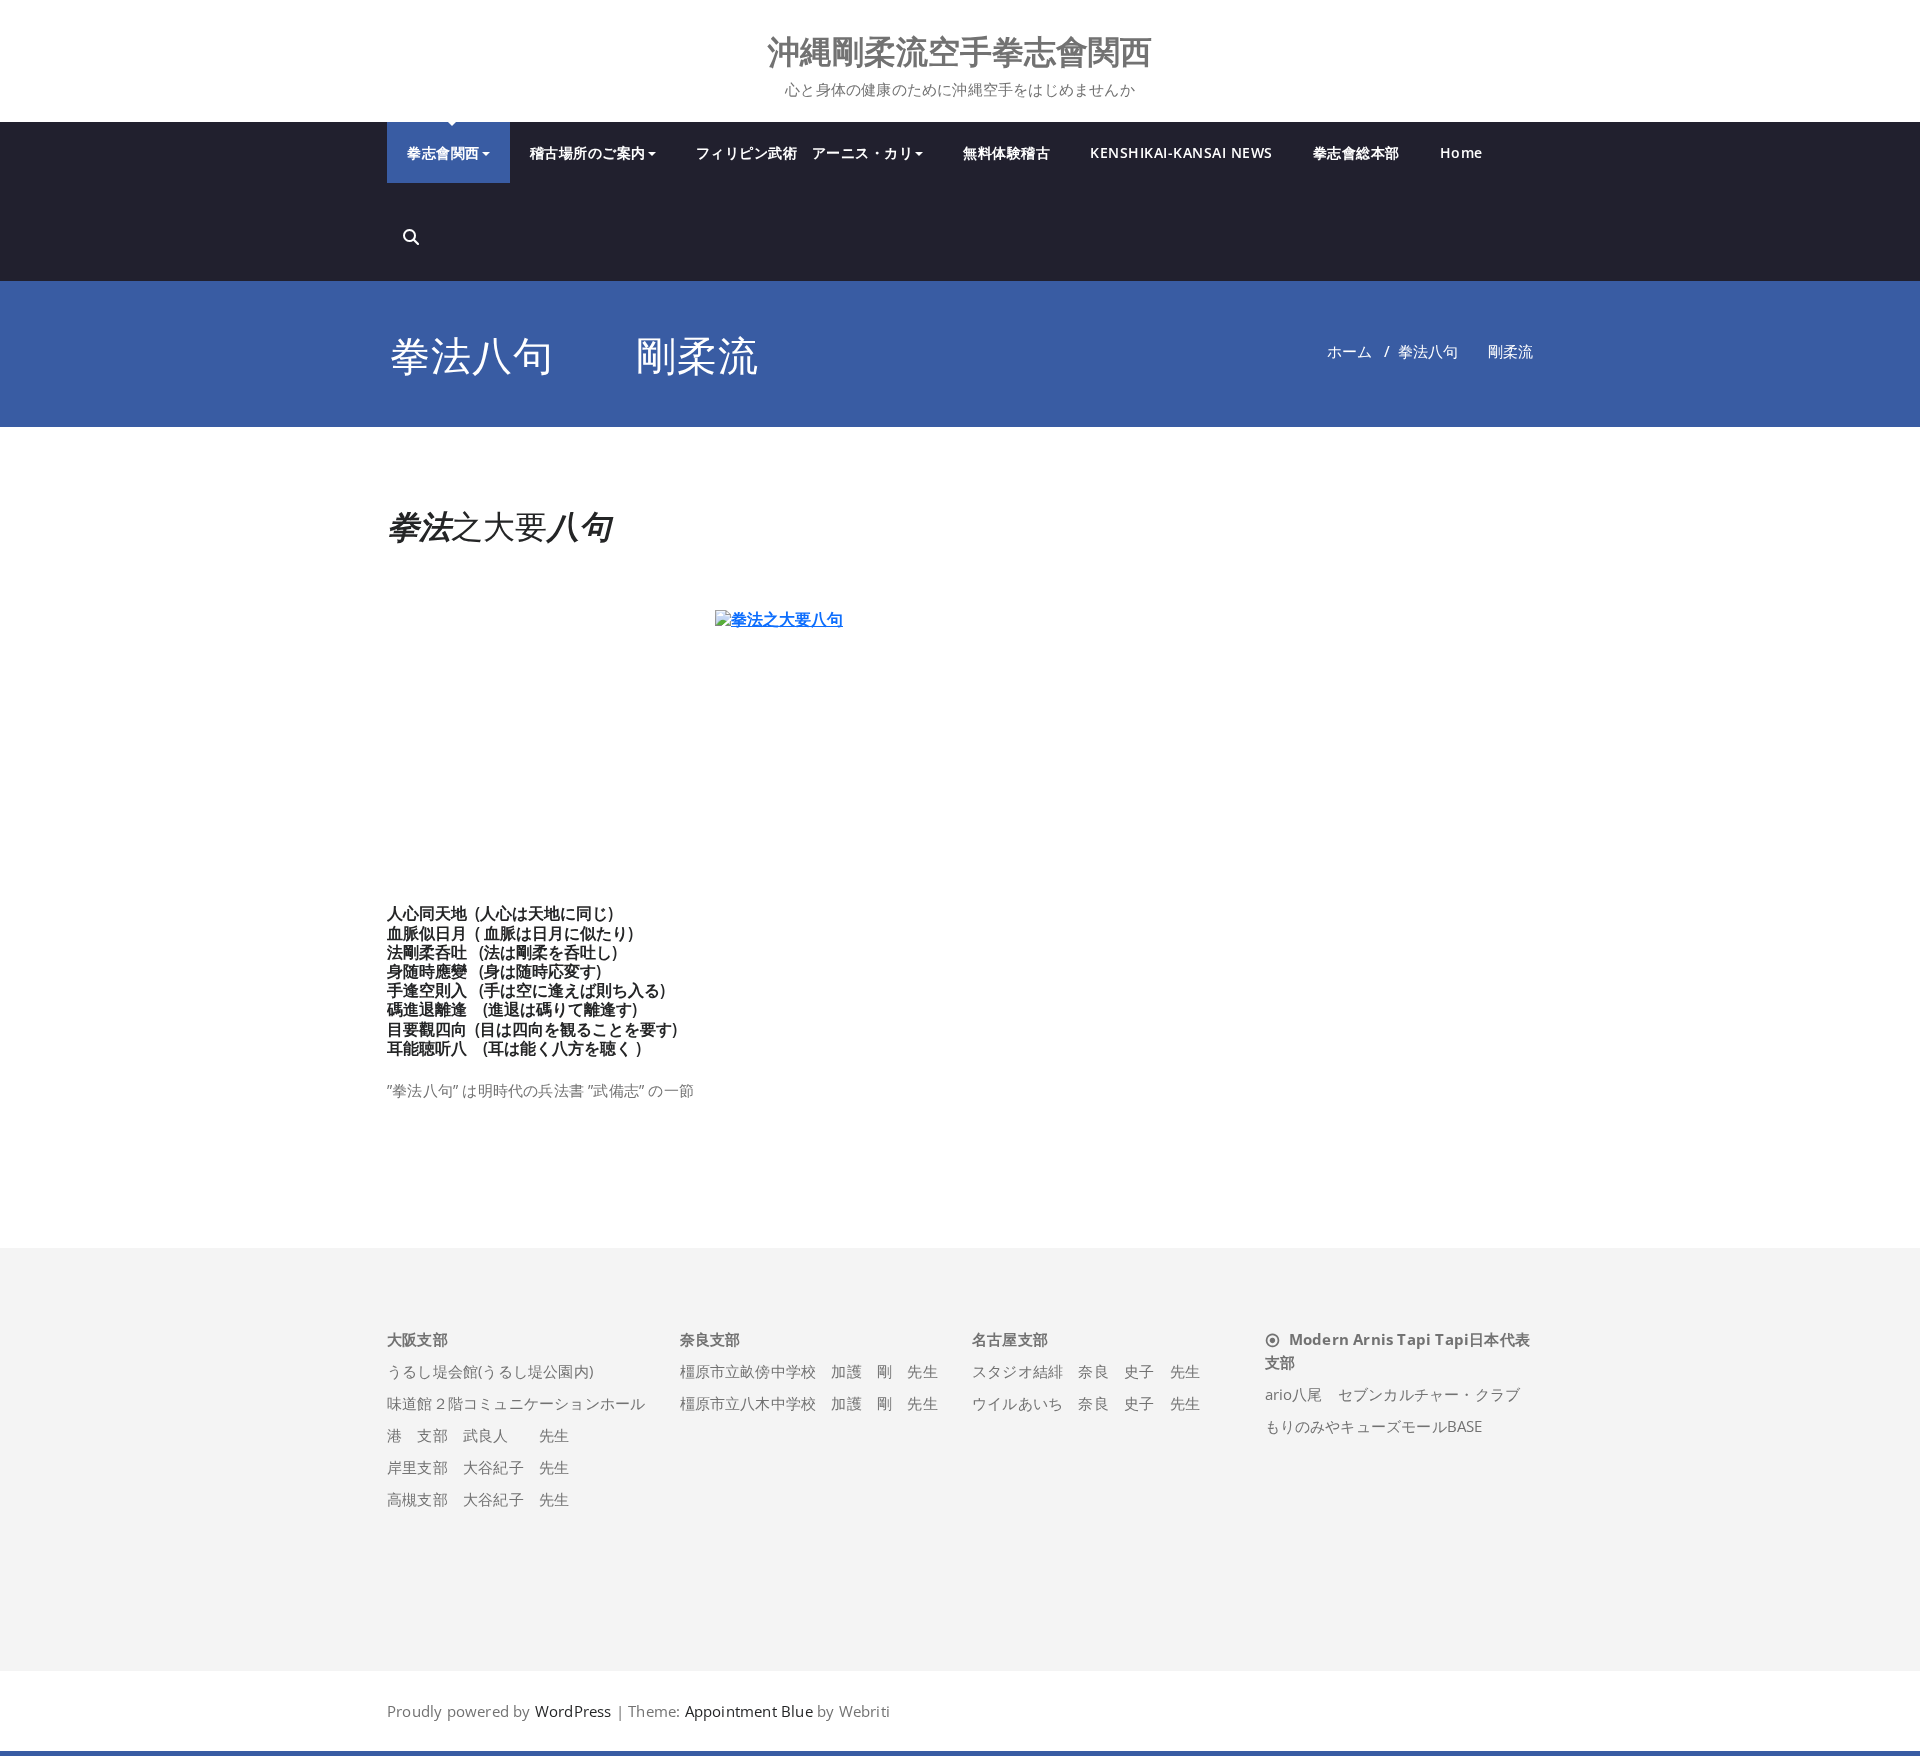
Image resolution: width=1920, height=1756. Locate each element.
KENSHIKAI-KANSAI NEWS (1181, 152)
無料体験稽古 (1006, 152)
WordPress (573, 1711)
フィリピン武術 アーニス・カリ (805, 152)
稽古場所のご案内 (588, 152)
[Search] (411, 237)
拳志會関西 (443, 152)
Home (1461, 152)
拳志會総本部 (1356, 152)
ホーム (1349, 351)
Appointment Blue (746, 1711)
